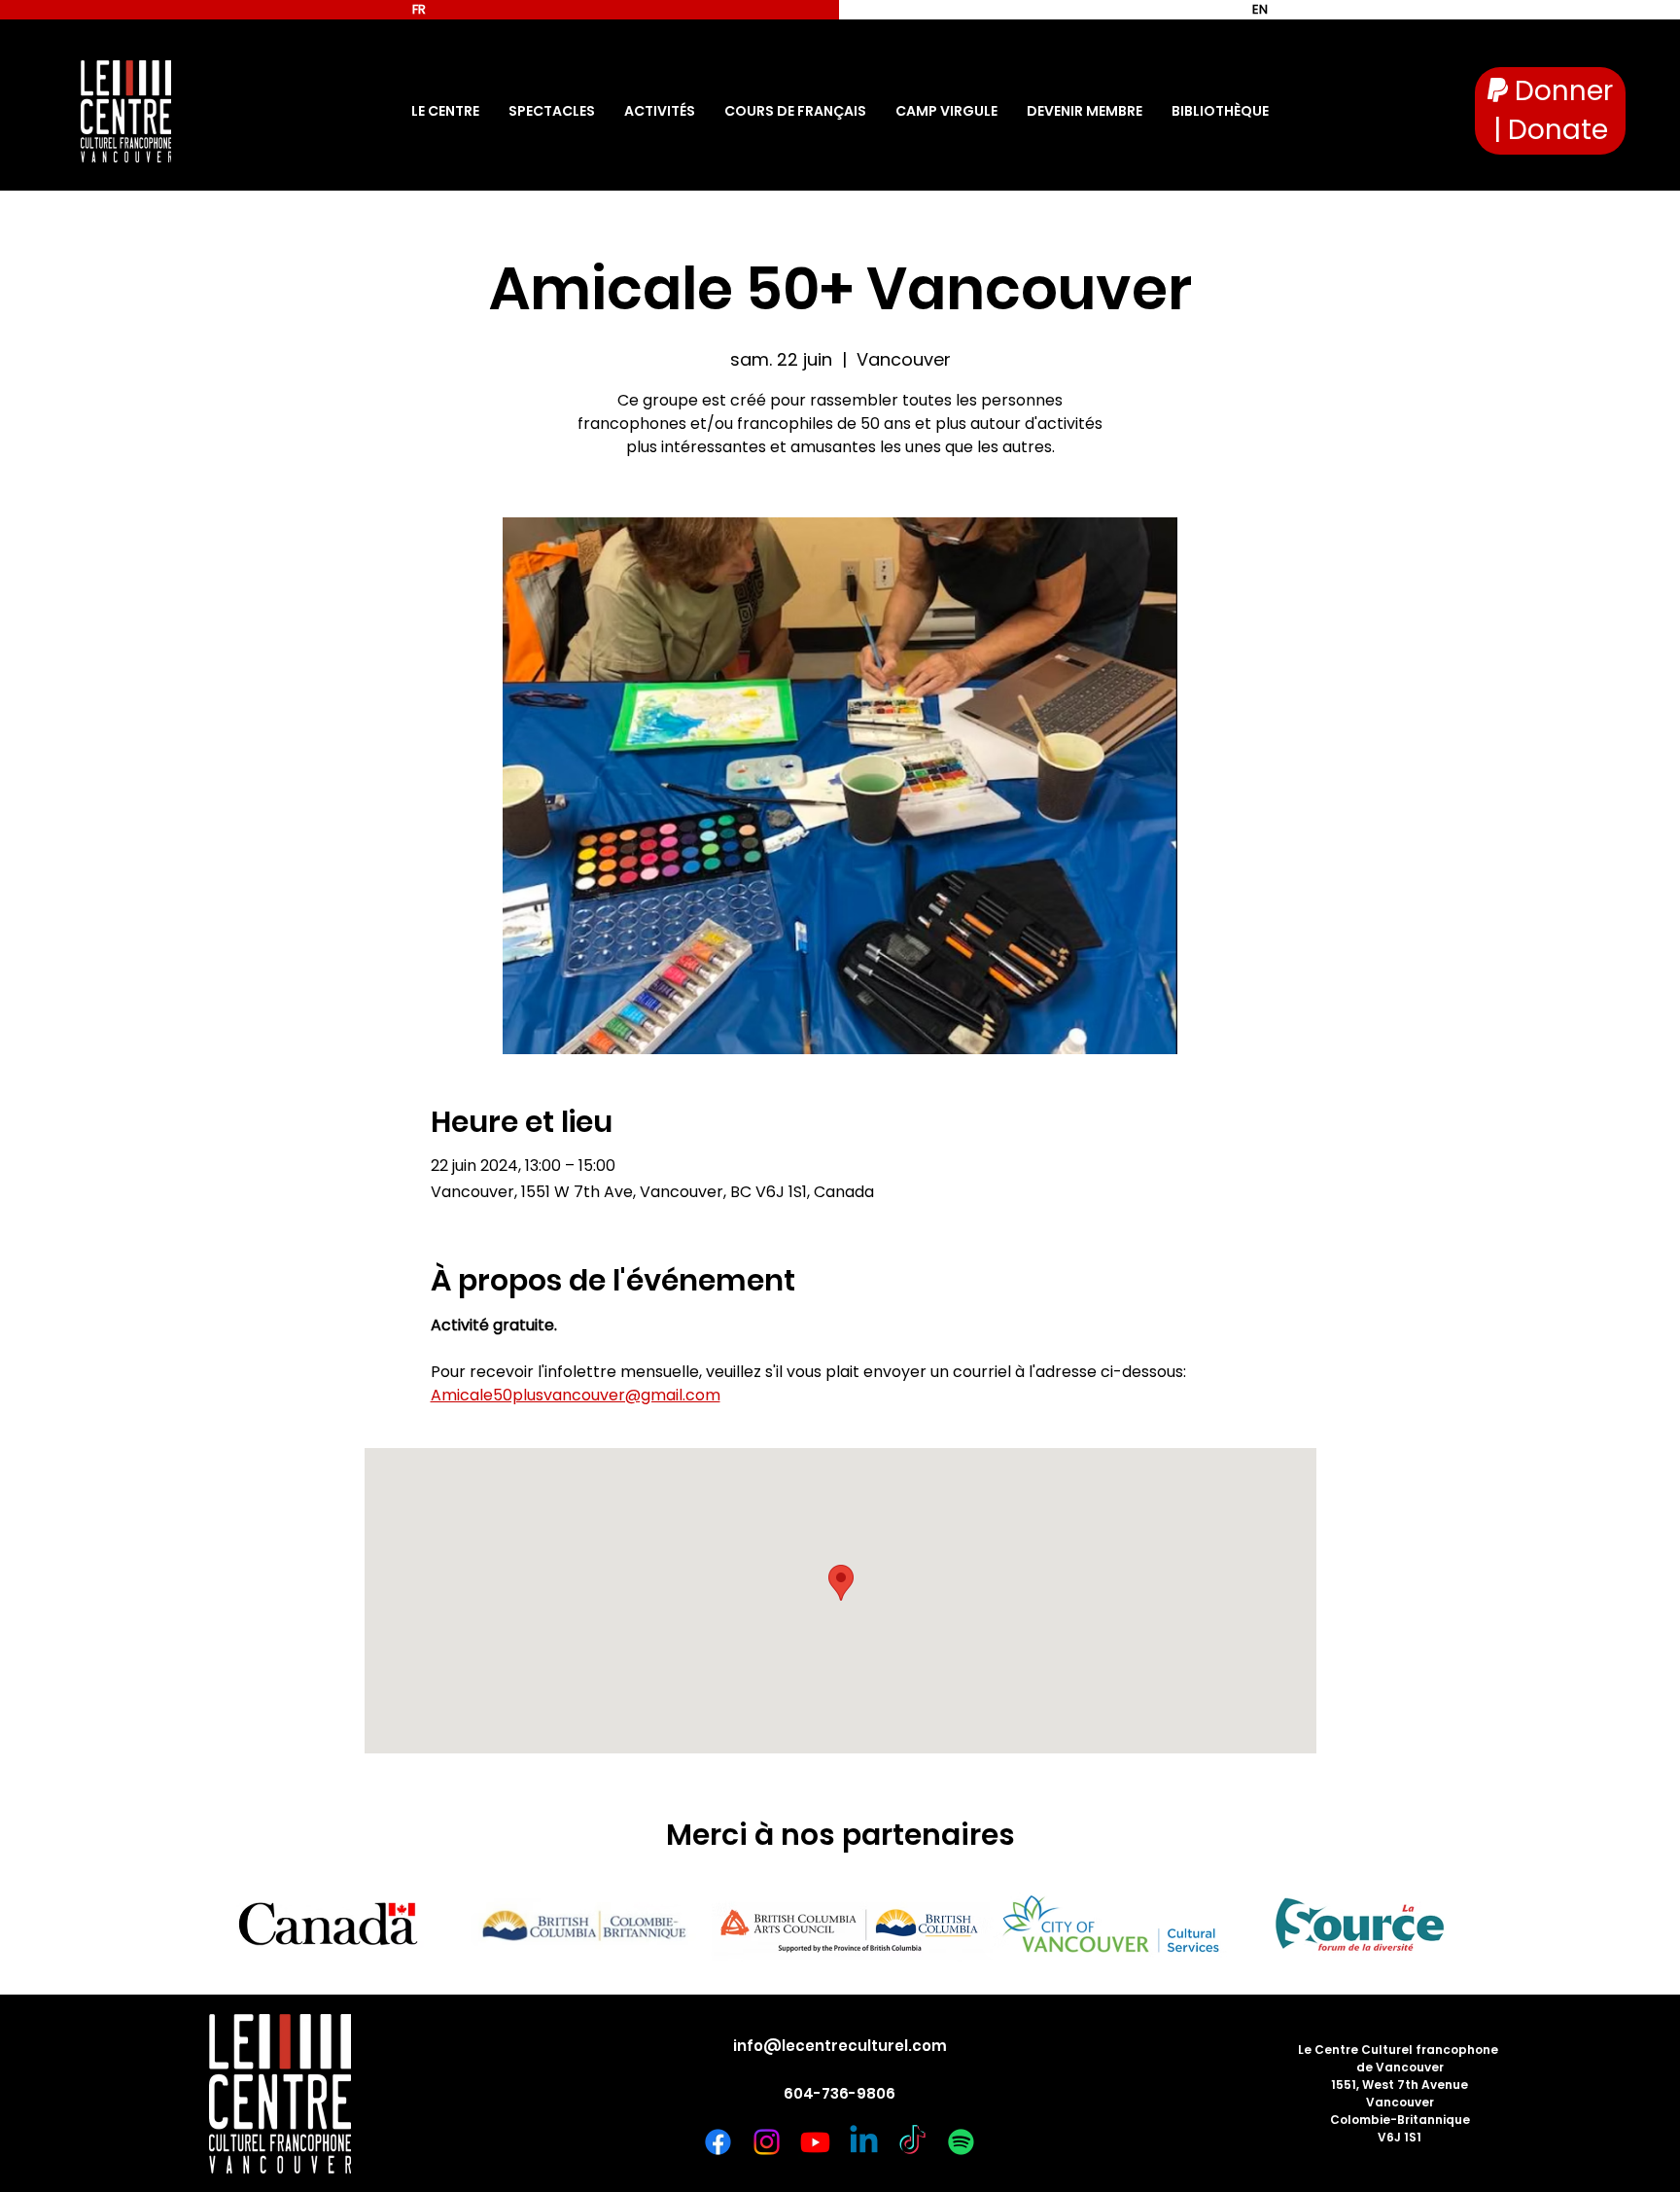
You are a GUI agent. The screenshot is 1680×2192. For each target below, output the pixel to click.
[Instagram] (767, 2142)
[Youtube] (815, 2142)
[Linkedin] (864, 2142)
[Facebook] (718, 2142)
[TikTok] (912, 2142)
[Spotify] (961, 2142)
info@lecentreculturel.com (840, 2046)
